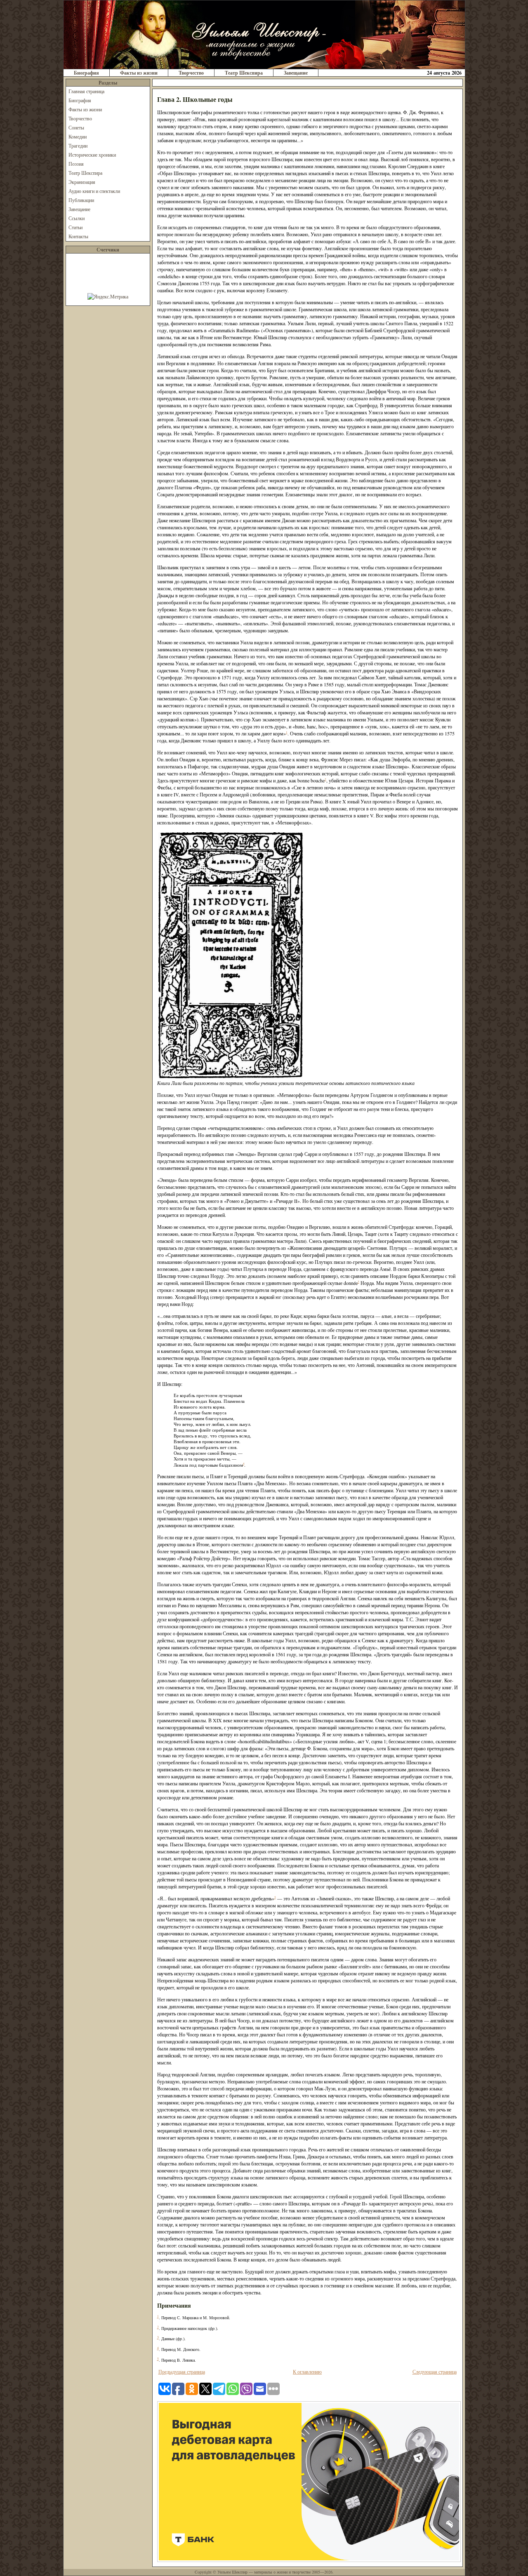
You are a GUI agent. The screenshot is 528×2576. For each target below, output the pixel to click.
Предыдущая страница (182, 2372)
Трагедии (78, 146)
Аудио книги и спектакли (94, 191)
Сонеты (76, 127)
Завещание (296, 73)
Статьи (75, 227)
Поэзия (76, 164)
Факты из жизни (139, 73)
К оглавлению (307, 2372)
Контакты (78, 236)
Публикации (81, 200)
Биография (86, 73)
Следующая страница (435, 2372)
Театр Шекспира (244, 73)
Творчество (191, 73)
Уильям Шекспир (232, 2572)
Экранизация (82, 182)
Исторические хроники (92, 155)
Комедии (78, 136)
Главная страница (86, 91)
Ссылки (77, 218)
